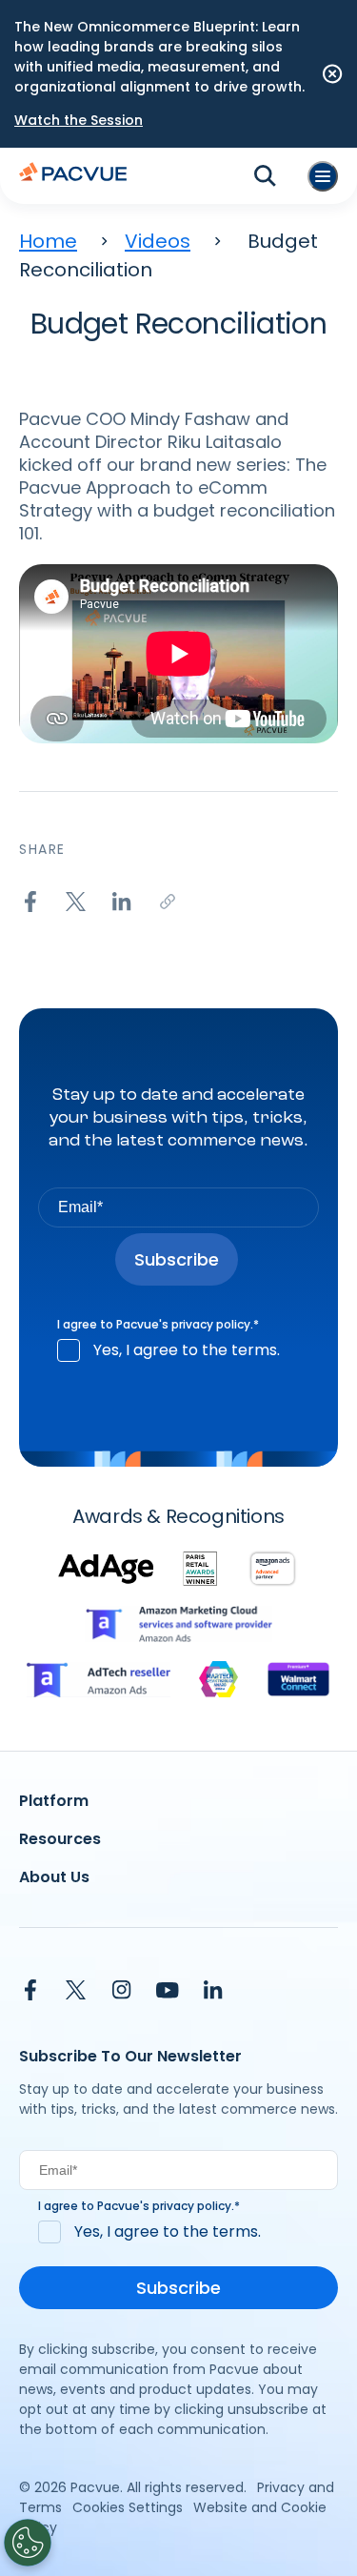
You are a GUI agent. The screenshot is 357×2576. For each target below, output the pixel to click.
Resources (60, 1839)
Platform (54, 1801)
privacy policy (211, 1324)
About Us (54, 1877)
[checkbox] (178, 1350)
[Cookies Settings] (28, 2543)
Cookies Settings (128, 2507)
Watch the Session (79, 120)
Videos (158, 241)
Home (48, 241)
